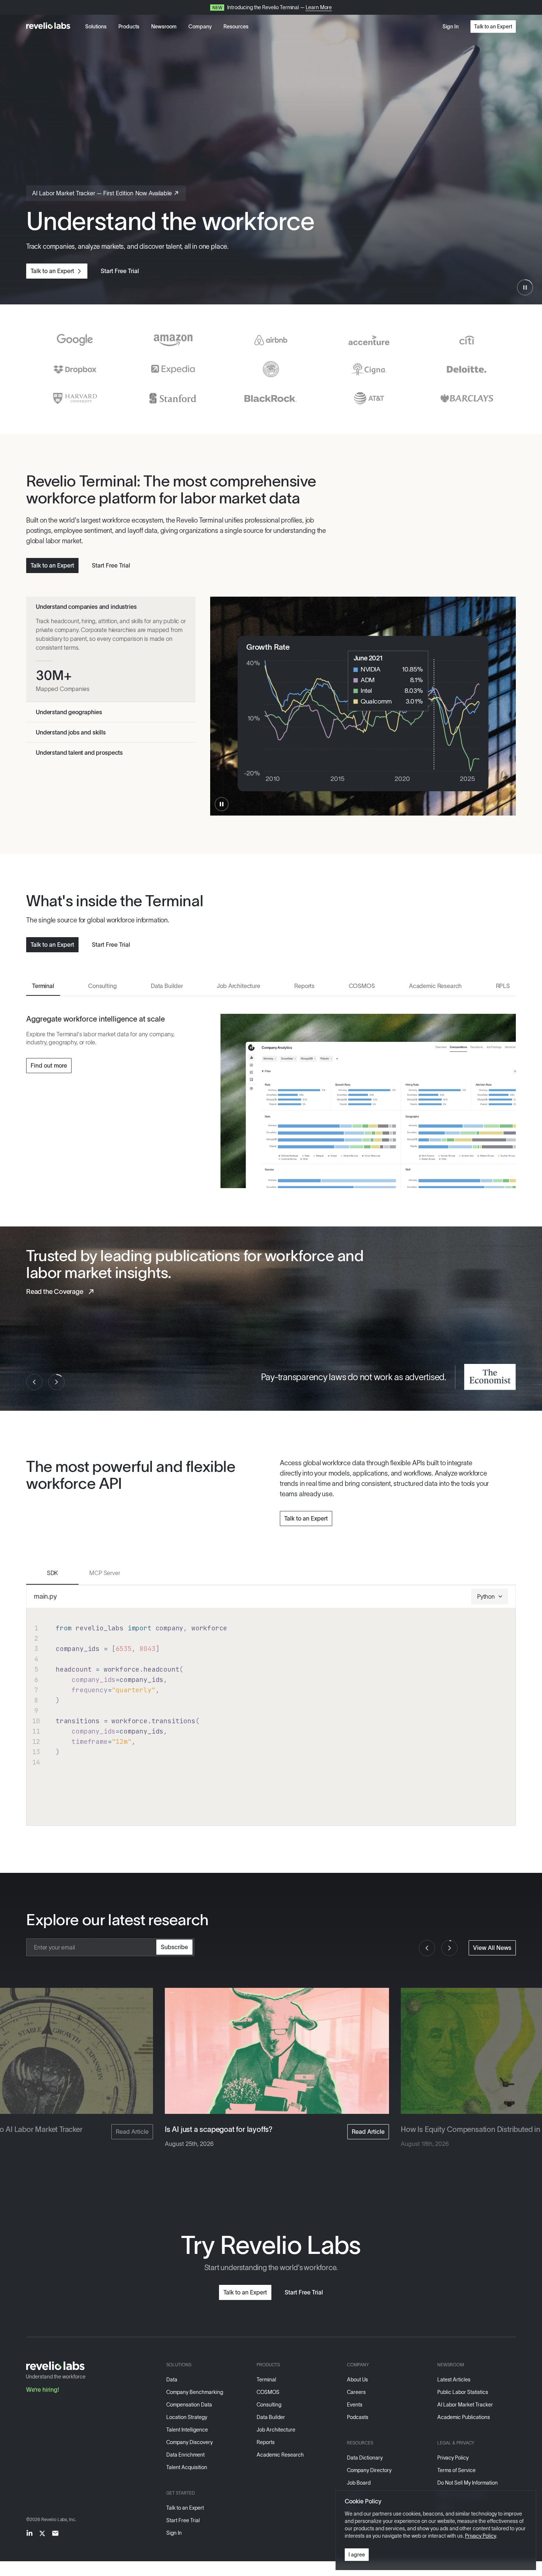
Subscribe (174, 1947)
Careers (356, 2392)
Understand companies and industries (86, 607)
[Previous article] (427, 1948)
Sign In (451, 27)
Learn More (319, 7)
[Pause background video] (525, 287)
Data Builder (271, 2417)
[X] (42, 2533)
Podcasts (358, 2417)
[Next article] (449, 1948)
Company (200, 27)
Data (172, 2380)
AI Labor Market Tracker (465, 2405)
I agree (357, 2555)
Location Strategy (187, 2417)
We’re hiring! (43, 2390)
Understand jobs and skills (71, 732)
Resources (236, 27)
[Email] (55, 2533)
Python (486, 1596)
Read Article (132, 2132)
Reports (266, 2442)
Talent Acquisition (187, 2467)
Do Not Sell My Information (468, 2483)
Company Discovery (190, 2442)
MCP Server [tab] (105, 1573)
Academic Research (280, 2455)
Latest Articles (454, 2380)
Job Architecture (276, 2430)
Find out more (49, 1065)
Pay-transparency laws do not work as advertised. (354, 1377)
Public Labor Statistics (463, 2392)
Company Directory (369, 2470)
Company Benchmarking (195, 2392)
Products (129, 27)
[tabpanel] (271, 1101)
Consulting (269, 2405)
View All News (492, 1948)
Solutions (96, 27)
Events (355, 2405)
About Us (357, 2380)
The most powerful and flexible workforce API (131, 1475)
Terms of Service (456, 2470)
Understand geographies (69, 712)
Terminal (266, 2380)
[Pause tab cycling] (222, 804)
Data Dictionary (365, 2458)
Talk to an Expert (493, 27)
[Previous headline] (34, 1382)
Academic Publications (464, 2417)
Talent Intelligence (187, 2430)
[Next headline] (56, 1382)
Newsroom (164, 27)
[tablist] (271, 985)
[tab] (43, 984)
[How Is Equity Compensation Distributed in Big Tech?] (277, 2051)
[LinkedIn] (29, 2533)
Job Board (359, 2483)
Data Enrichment (185, 2455)
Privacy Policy (453, 2458)
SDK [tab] (53, 1573)
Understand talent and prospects (79, 753)
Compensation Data (189, 2405)
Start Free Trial (120, 271)
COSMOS (268, 2392)
